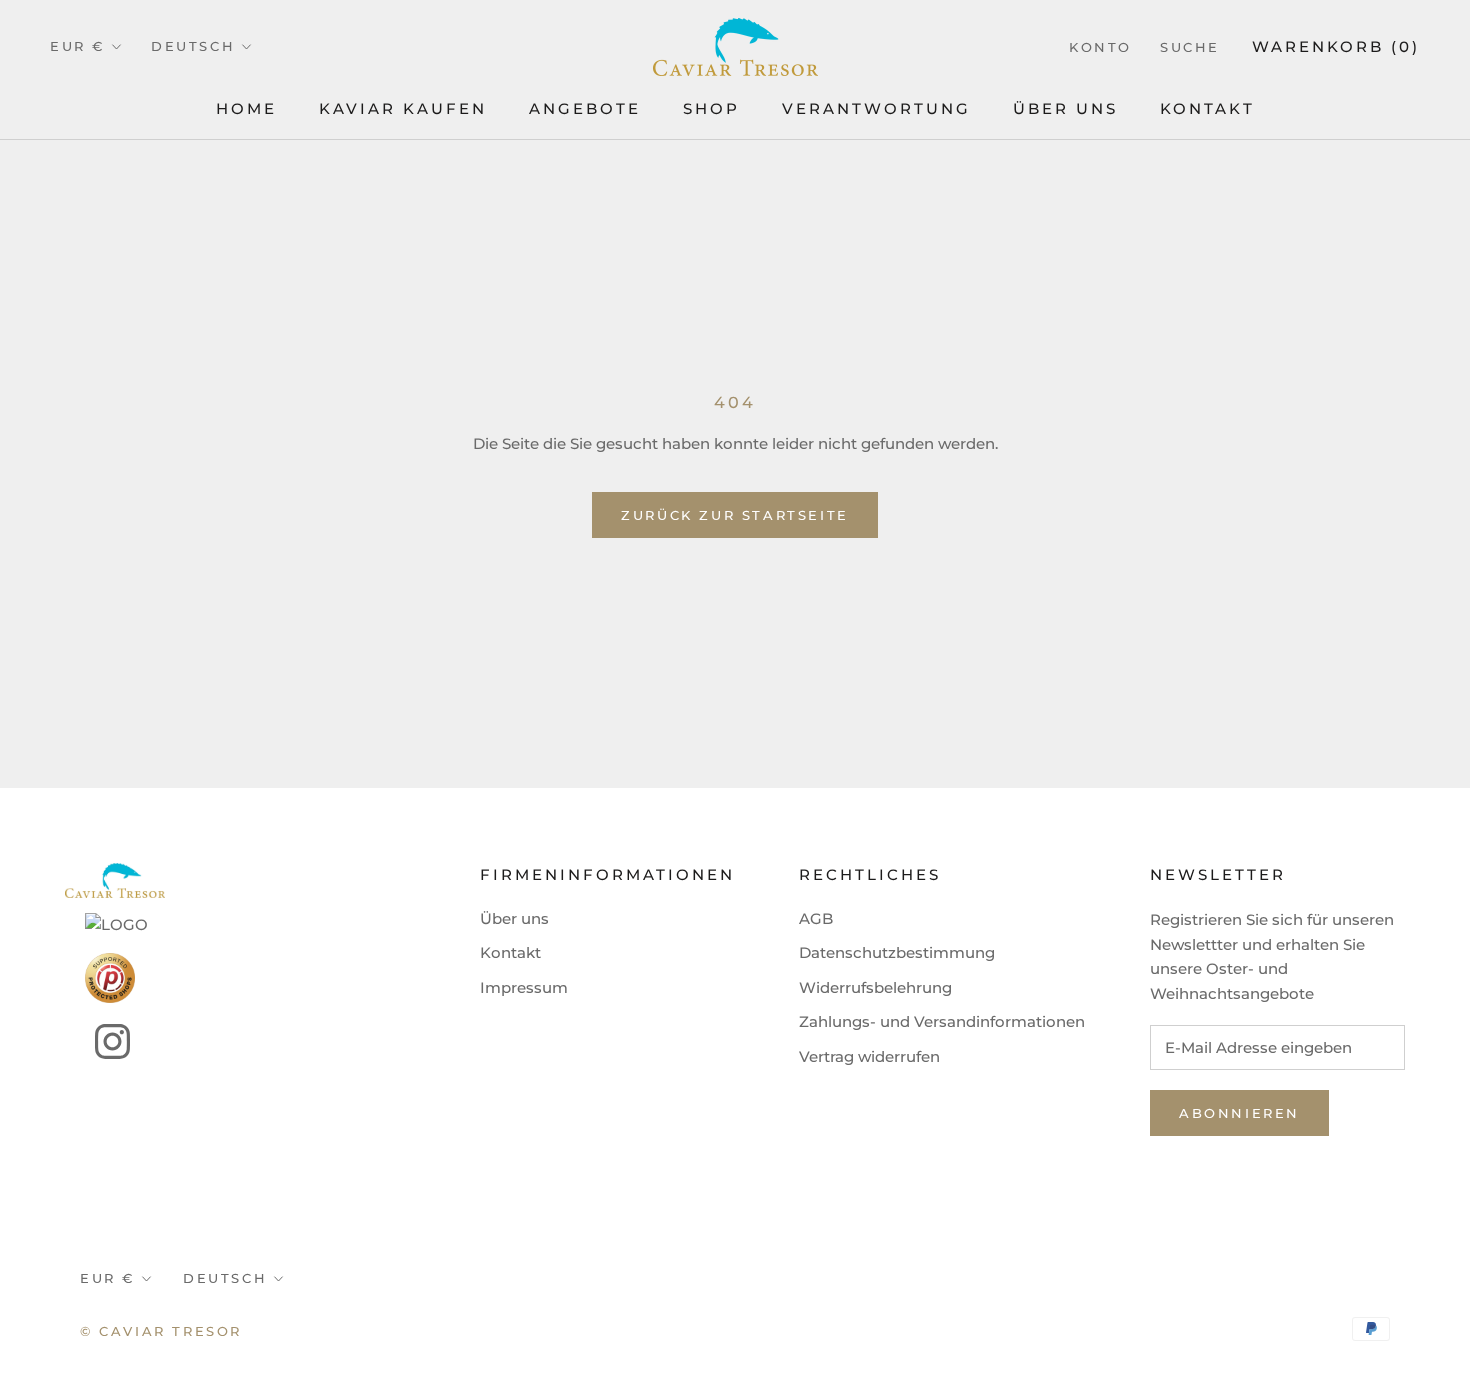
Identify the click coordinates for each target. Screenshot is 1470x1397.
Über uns (514, 918)
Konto (1100, 47)
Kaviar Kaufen (403, 108)
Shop (711, 108)
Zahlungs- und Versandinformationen (942, 1021)
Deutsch (193, 46)
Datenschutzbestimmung (897, 952)
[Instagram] (97, 1041)
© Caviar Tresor (161, 1331)
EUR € (77, 46)
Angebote (585, 108)
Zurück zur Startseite (735, 515)
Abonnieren (1239, 1113)
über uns (1065, 108)
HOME (246, 108)
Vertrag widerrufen (869, 1056)
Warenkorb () (1336, 46)
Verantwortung (876, 108)
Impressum (524, 987)
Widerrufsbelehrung (875, 987)
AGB (816, 918)
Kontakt (1207, 108)
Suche (1190, 47)
